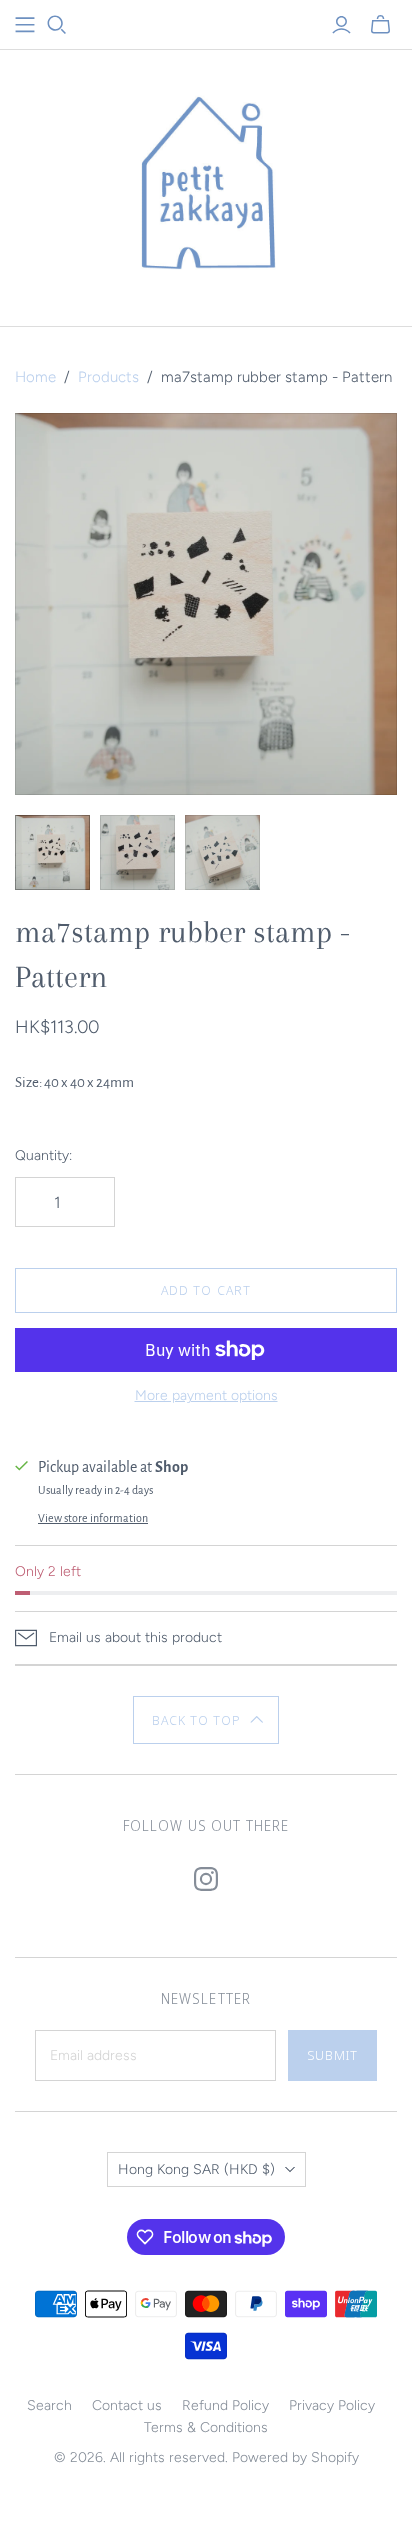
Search (49, 2405)
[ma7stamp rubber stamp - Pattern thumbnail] (52, 852)
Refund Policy (225, 2405)
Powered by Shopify (295, 2457)
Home (35, 377)
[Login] (341, 25)
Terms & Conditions (206, 2427)
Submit (332, 2055)
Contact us (127, 2405)
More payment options (206, 1395)
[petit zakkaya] (206, 183)
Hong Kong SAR (196, 2169)
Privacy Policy (332, 2405)
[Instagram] (206, 1879)
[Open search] (57, 25)
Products (108, 377)
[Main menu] (25, 25)
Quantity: (43, 1155)
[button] (206, 1720)
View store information (93, 1518)
